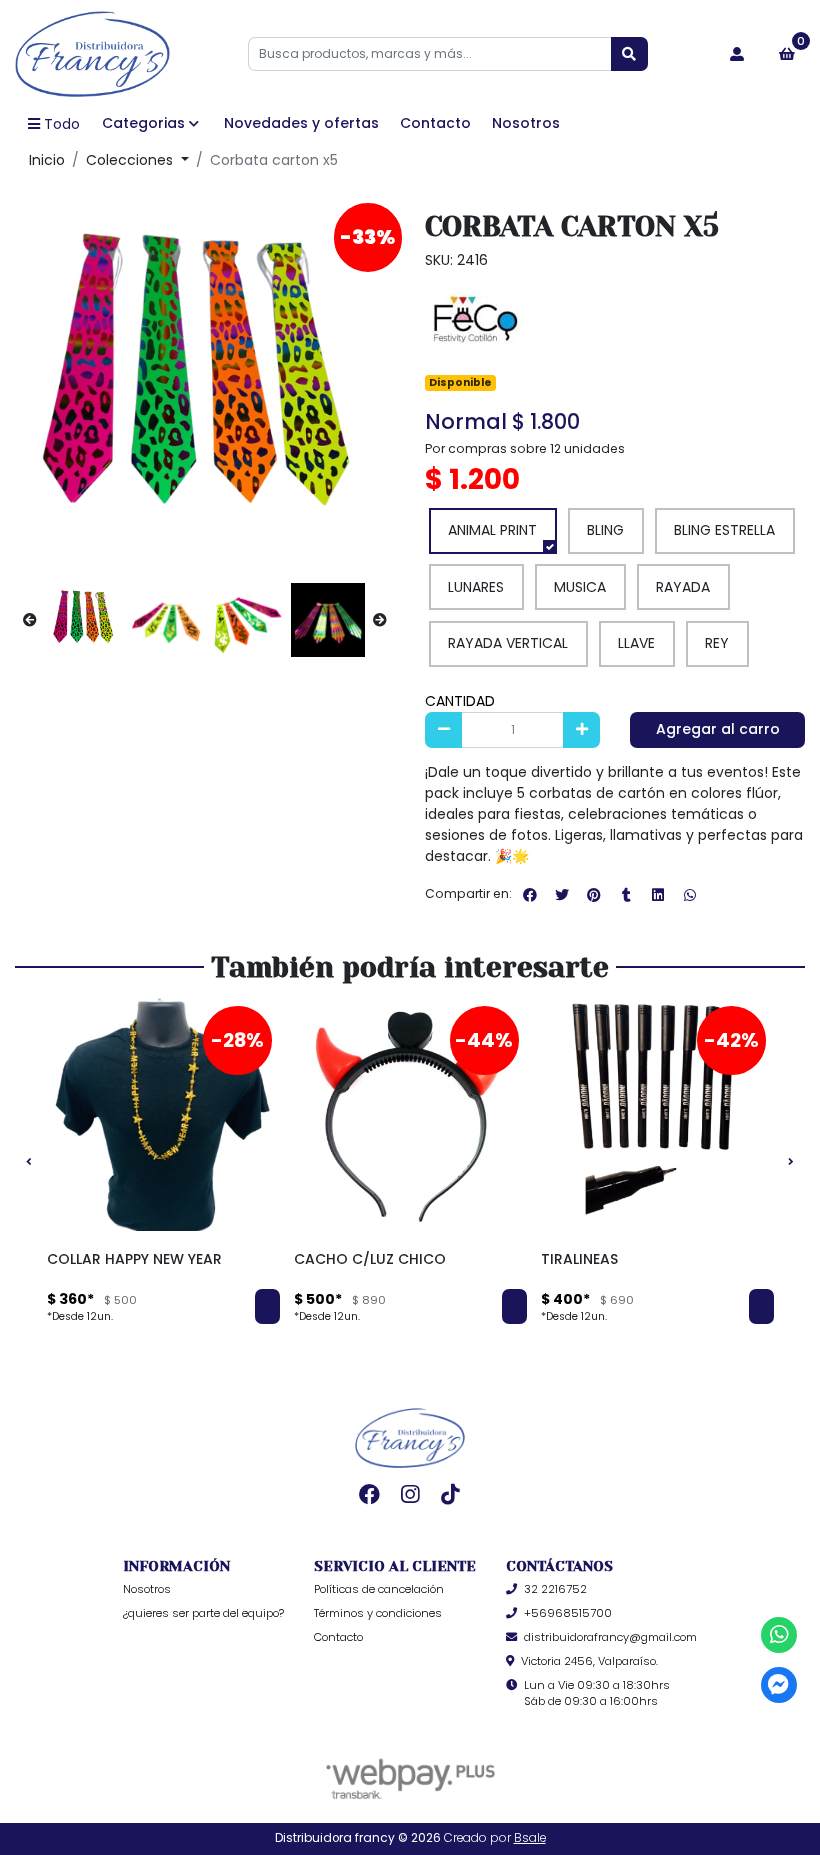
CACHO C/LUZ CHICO (370, 1259)
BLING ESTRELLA (724, 530)
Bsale (530, 1838)
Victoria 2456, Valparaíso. (589, 1661)
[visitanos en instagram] (410, 1494)
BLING (605, 530)
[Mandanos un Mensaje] (779, 1685)
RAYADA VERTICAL (508, 643)
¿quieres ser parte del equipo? (203, 1613)
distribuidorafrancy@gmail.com (610, 1637)
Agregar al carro (718, 729)
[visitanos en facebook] (369, 1494)
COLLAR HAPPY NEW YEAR (134, 1259)
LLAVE (636, 643)
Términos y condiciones (378, 1613)
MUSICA (580, 587)
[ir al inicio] (410, 1438)
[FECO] (475, 320)
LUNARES (476, 587)
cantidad (460, 701)
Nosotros (526, 123)
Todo (62, 124)
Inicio (47, 160)
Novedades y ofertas (301, 123)
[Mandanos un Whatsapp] (779, 1635)
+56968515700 (568, 1613)
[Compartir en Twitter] (562, 895)
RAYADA (683, 587)
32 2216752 (555, 1589)
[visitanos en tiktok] (450, 1494)
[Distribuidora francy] (92, 54)
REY (717, 643)
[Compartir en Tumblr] (626, 895)
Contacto (435, 123)
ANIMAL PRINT (492, 530)
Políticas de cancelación (379, 1589)
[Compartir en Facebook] (530, 895)
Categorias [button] (143, 123)
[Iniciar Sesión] (736, 54)
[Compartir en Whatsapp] (690, 895)
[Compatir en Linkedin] (658, 895)
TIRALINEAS (579, 1259)
